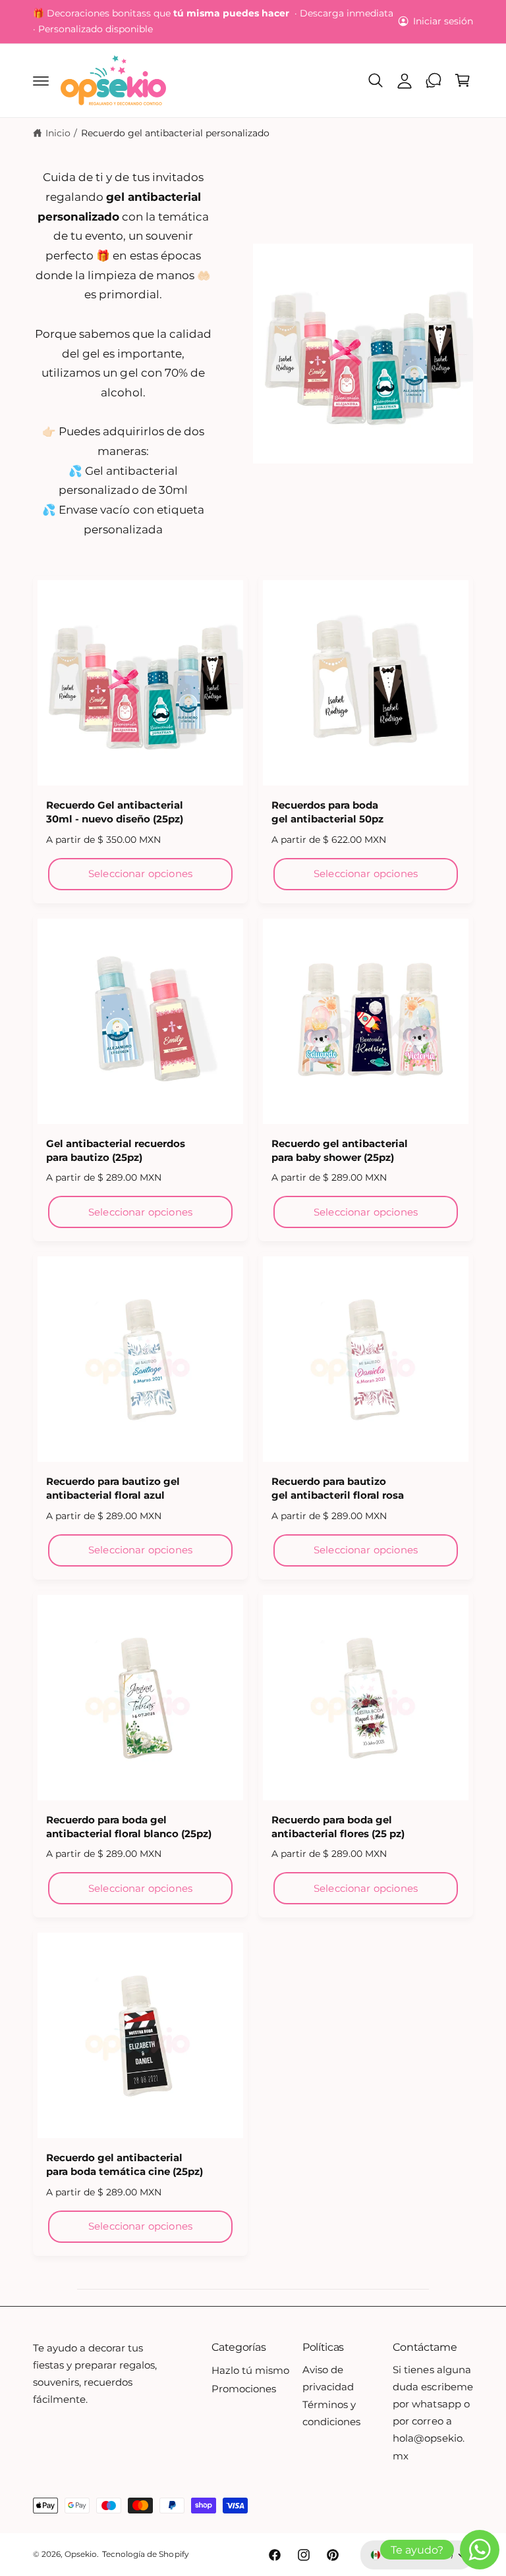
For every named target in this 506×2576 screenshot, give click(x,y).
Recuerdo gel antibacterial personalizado (176, 133)
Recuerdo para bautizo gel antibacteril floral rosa (338, 1489)
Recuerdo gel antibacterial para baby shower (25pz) (340, 1151)
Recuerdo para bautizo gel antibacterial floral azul (113, 1489)
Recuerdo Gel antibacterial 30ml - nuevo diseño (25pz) (115, 812)
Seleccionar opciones (140, 873)
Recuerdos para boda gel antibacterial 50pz (327, 812)
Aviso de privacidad (328, 2378)
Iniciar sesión (443, 21)
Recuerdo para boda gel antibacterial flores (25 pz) (338, 1827)
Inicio (58, 133)
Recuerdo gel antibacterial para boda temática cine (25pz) (125, 2165)
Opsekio (81, 2554)
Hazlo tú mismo (250, 2371)
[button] (41, 80)
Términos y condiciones (331, 2413)
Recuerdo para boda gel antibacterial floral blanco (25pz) (129, 1827)
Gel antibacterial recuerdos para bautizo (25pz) (116, 1151)
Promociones (244, 2389)
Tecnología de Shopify (145, 2554)
